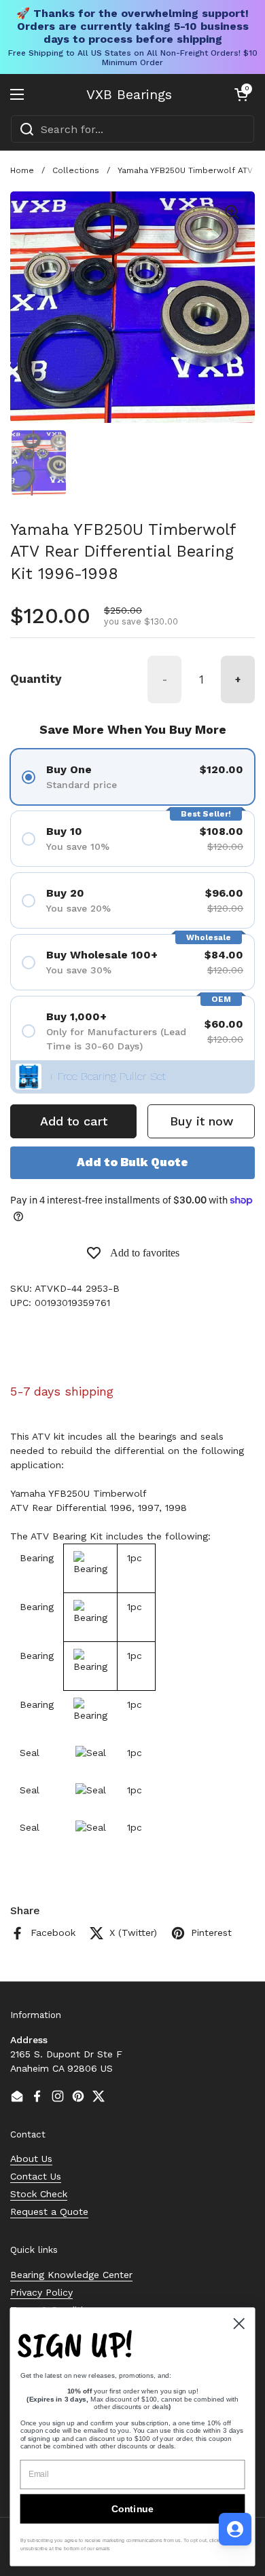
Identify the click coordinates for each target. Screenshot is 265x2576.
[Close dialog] (239, 2323)
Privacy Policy (41, 2292)
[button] (241, 94)
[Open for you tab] (235, 2529)
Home (22, 170)
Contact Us (36, 2176)
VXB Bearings (129, 94)
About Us (31, 2159)
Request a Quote (49, 2211)
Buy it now (201, 1121)
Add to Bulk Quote (132, 1162)
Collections (76, 170)
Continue (132, 2509)
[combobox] (132, 129)
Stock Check (39, 2194)
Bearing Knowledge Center (71, 2275)
